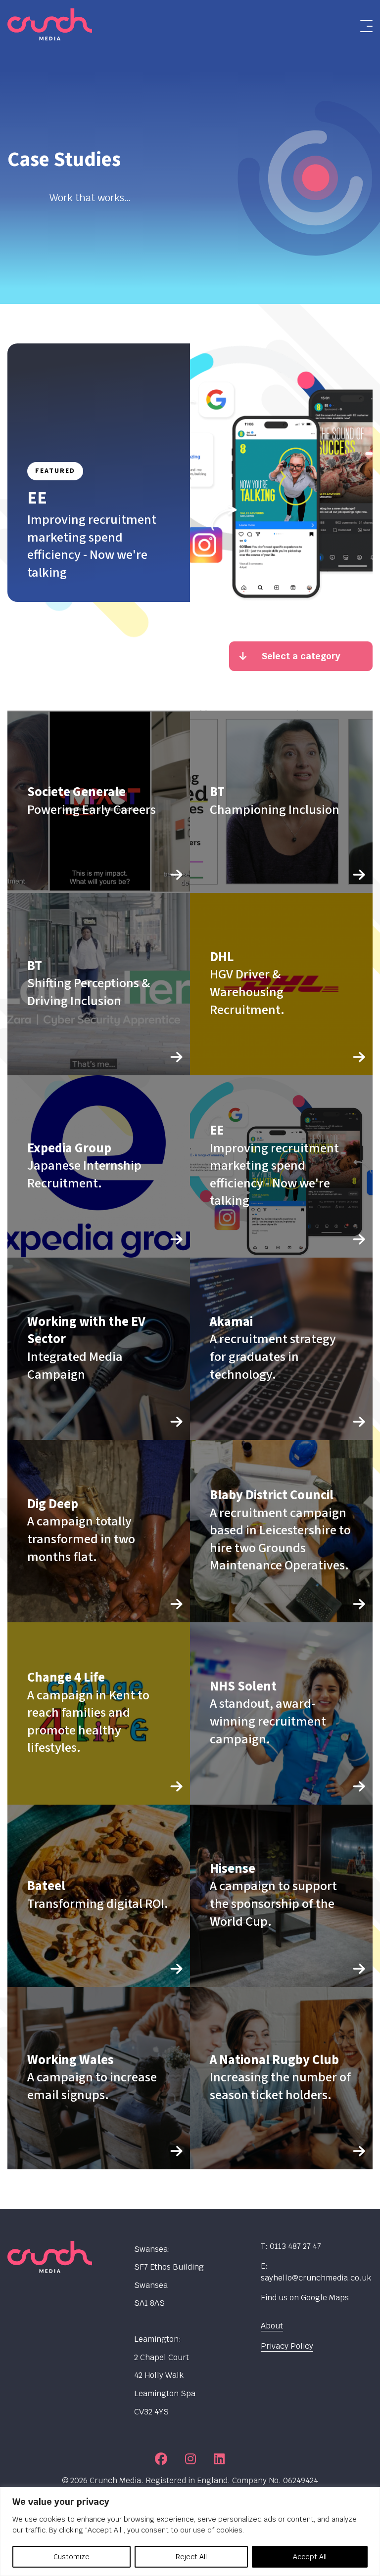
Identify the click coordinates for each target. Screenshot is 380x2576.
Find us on (305, 2298)
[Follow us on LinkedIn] (219, 2459)
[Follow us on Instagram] (190, 2459)
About (272, 2326)
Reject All (191, 2557)
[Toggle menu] (366, 26)
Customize (71, 2557)
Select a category (301, 656)
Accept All (310, 2557)
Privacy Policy (287, 2346)
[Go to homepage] (47, 26)
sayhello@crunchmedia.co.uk (316, 2278)
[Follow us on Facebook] (161, 2459)
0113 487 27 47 (295, 2246)
